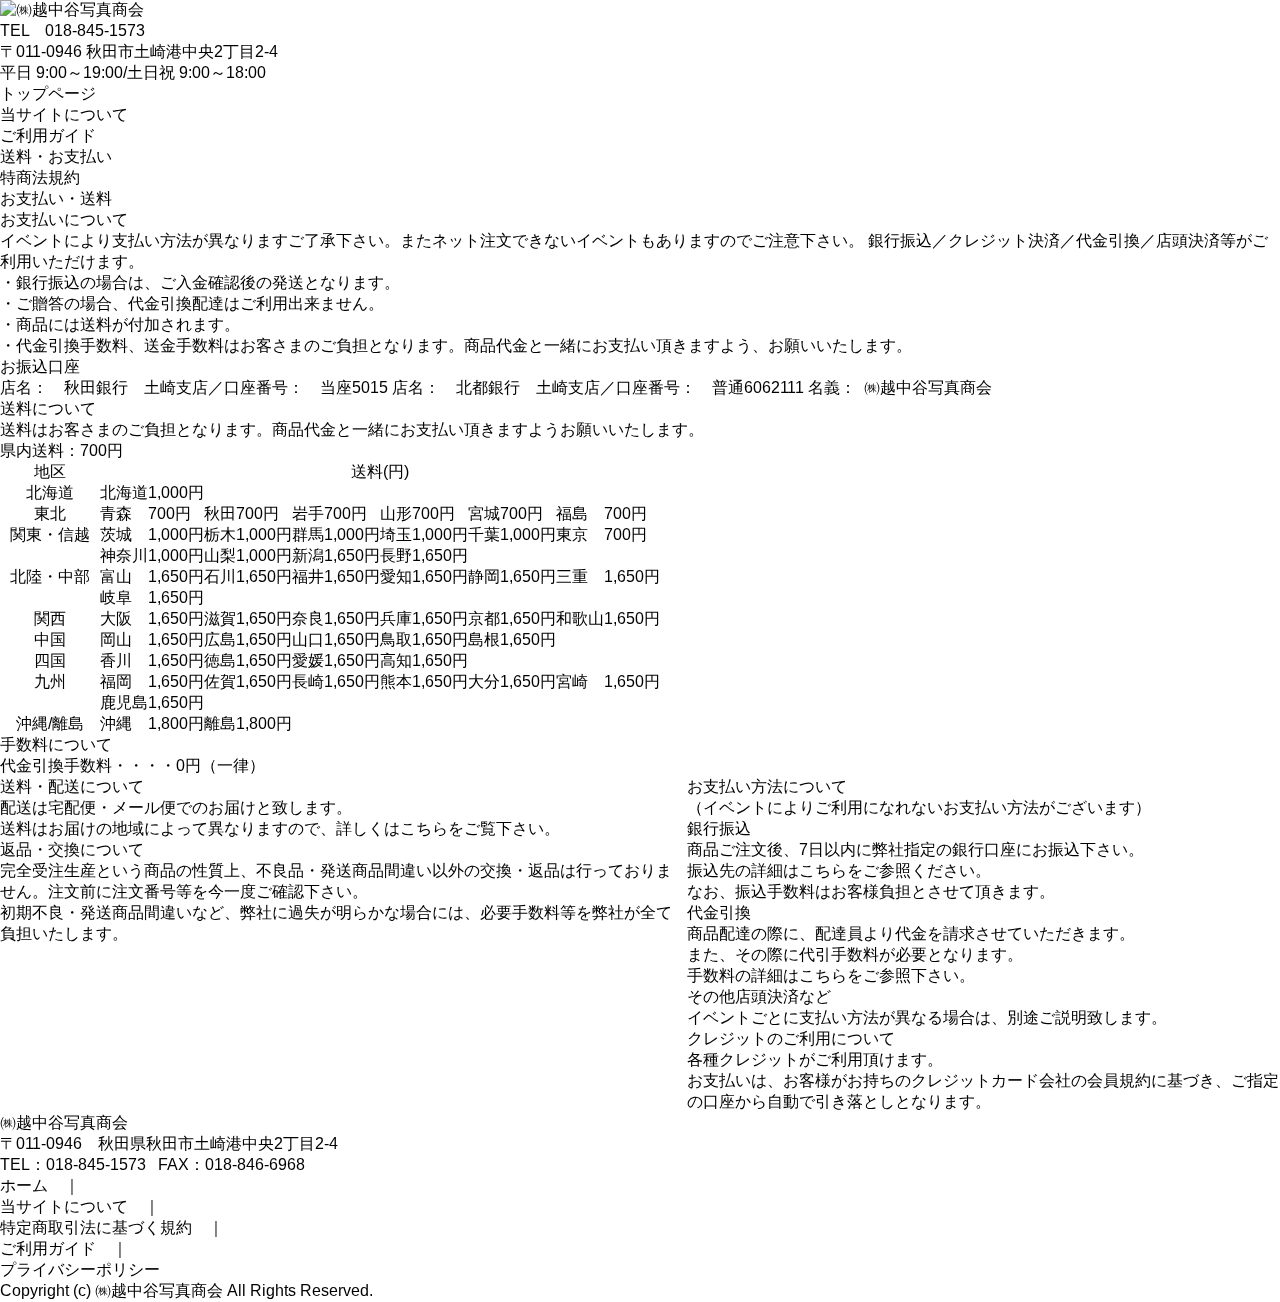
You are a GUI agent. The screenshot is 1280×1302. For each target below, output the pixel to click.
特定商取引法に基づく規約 (96, 1227)
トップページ (48, 93)
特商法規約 (40, 177)
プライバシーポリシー (80, 1269)
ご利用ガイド (48, 135)
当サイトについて (64, 114)
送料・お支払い (56, 156)
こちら (424, 828)
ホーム (24, 1185)
